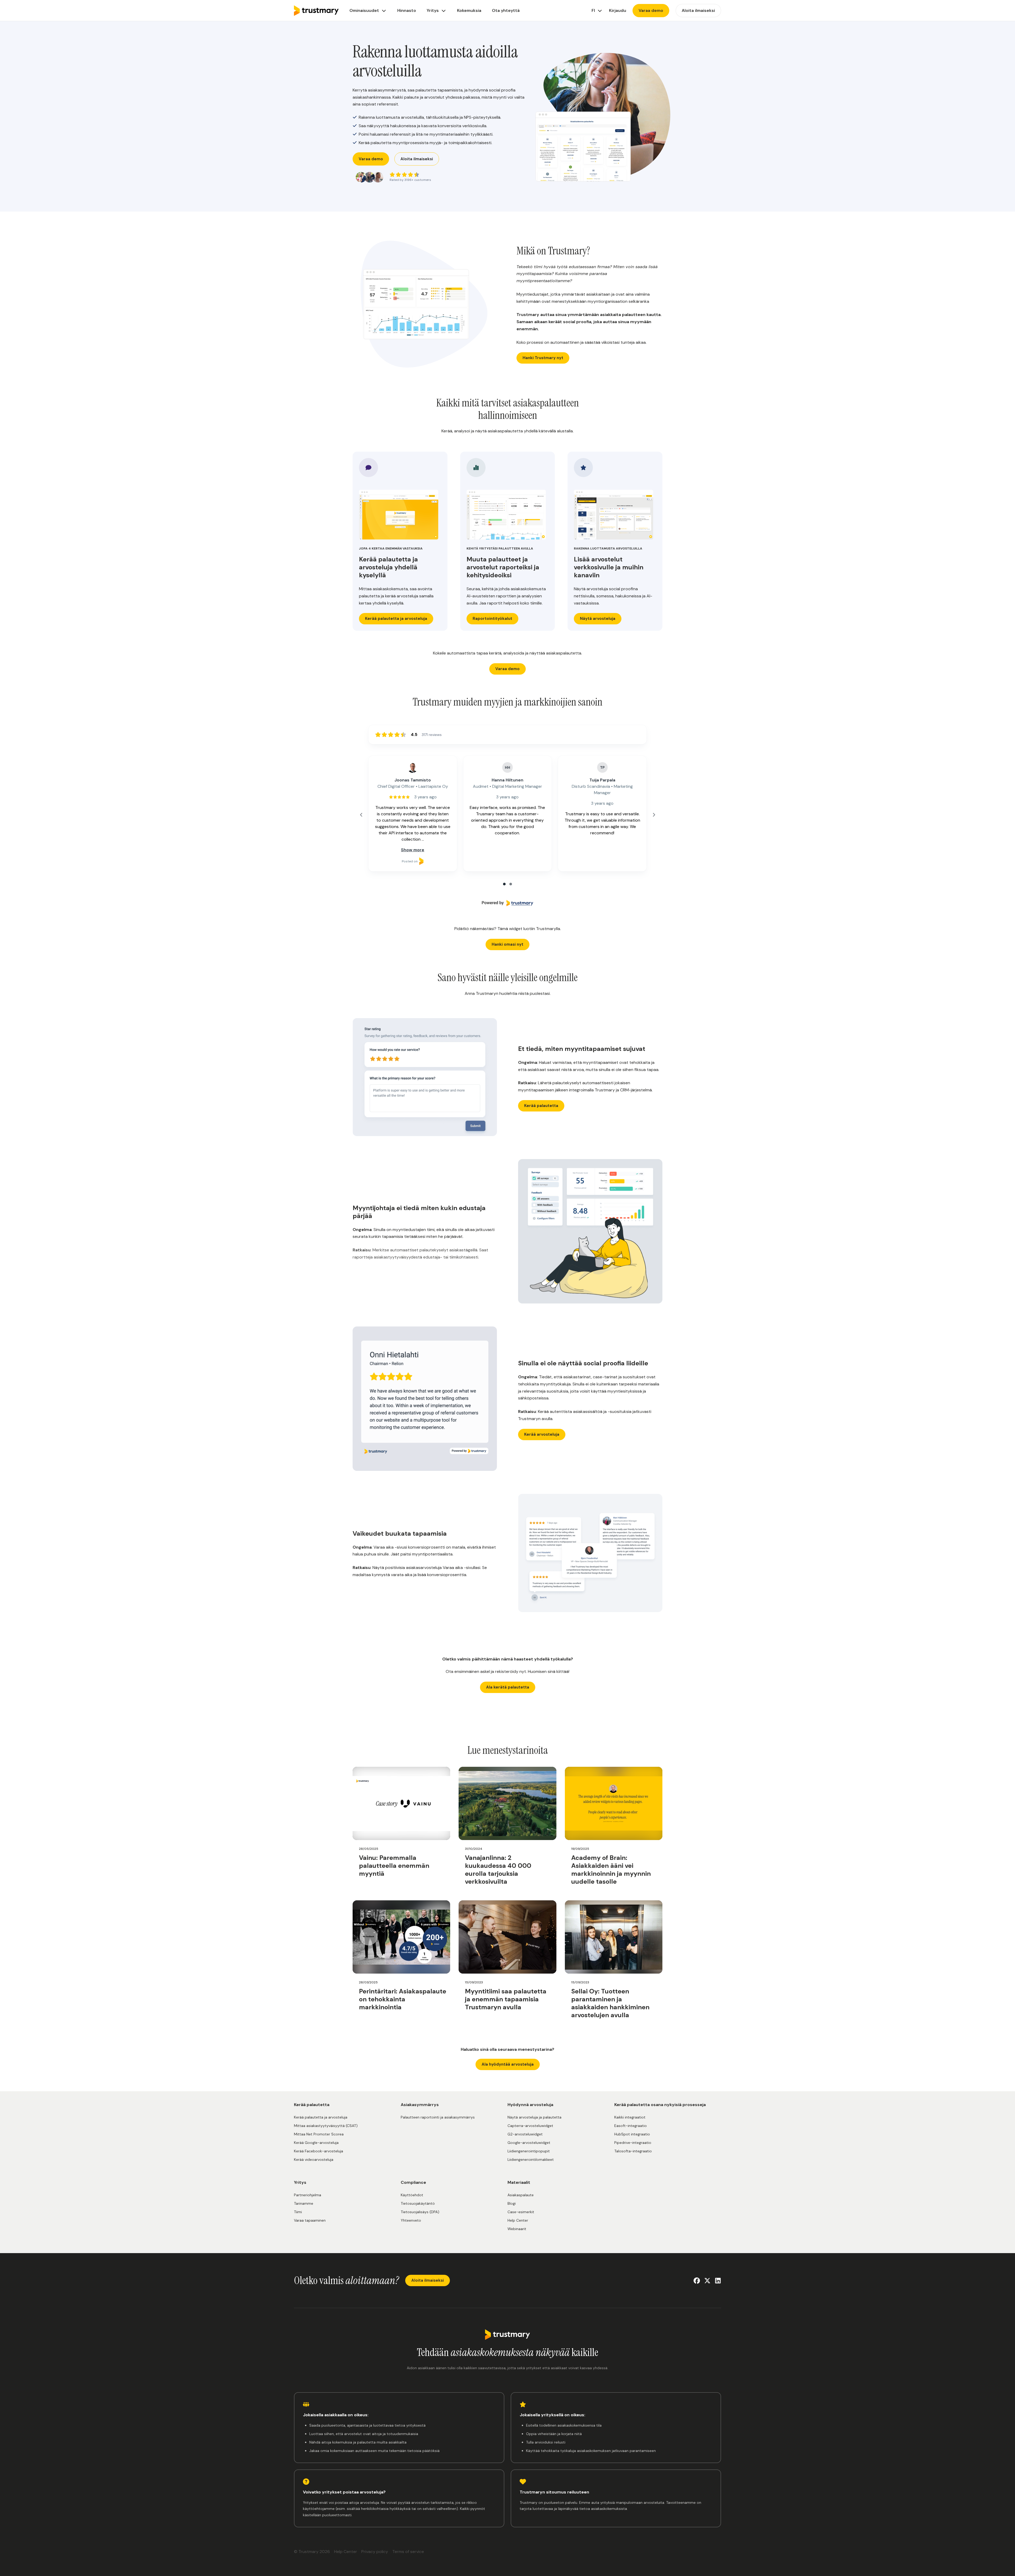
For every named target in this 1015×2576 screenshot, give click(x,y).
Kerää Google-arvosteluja (316, 2143)
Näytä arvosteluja (598, 619)
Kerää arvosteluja (542, 1434)
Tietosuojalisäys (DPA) (420, 2212)
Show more (413, 850)
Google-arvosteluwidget (529, 2143)
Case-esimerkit (521, 2212)
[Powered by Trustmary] (508, 903)
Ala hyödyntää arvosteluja (508, 2064)
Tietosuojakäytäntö (418, 2203)
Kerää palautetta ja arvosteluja (396, 619)
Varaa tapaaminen (310, 2220)
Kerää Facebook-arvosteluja (319, 2151)
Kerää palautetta (541, 1106)
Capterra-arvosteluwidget (530, 2126)
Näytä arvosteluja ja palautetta (534, 2117)
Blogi (512, 2203)
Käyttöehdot (412, 2195)
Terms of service (408, 2552)
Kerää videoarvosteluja (314, 2159)
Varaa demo (371, 159)
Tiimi (298, 2212)
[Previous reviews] (361, 815)
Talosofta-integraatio (633, 2151)
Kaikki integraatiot (630, 2117)
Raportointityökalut (492, 619)
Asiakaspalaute (521, 2195)
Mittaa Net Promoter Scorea (319, 2134)
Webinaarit (517, 2229)
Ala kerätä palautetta (508, 1687)
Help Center (518, 2220)
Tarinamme (304, 2203)
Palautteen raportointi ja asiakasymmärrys (438, 2117)
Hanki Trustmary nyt (543, 358)
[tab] (504, 884)
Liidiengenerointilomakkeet (531, 2159)
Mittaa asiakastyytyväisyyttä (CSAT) (326, 2126)
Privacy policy (375, 2552)
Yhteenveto (411, 2220)
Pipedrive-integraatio (633, 2143)
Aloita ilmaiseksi (417, 159)
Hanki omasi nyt (508, 944)
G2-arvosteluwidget (525, 2134)
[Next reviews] (654, 815)
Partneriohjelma (308, 2195)
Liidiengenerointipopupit (529, 2151)
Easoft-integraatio (631, 2126)
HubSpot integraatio (632, 2134)
